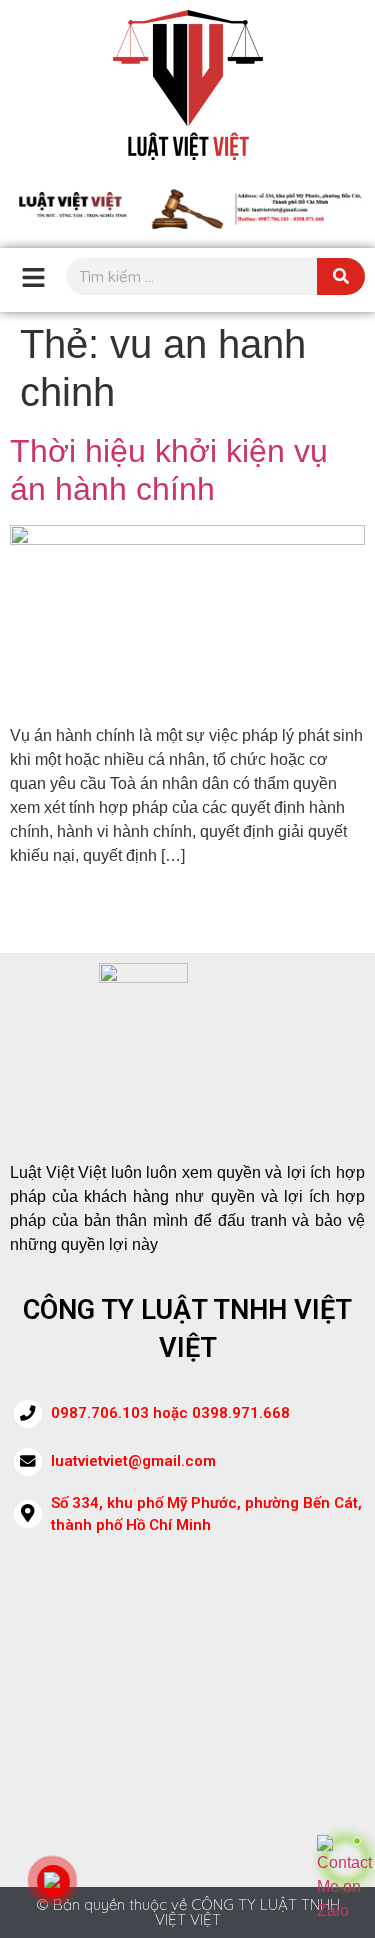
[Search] (341, 276)
